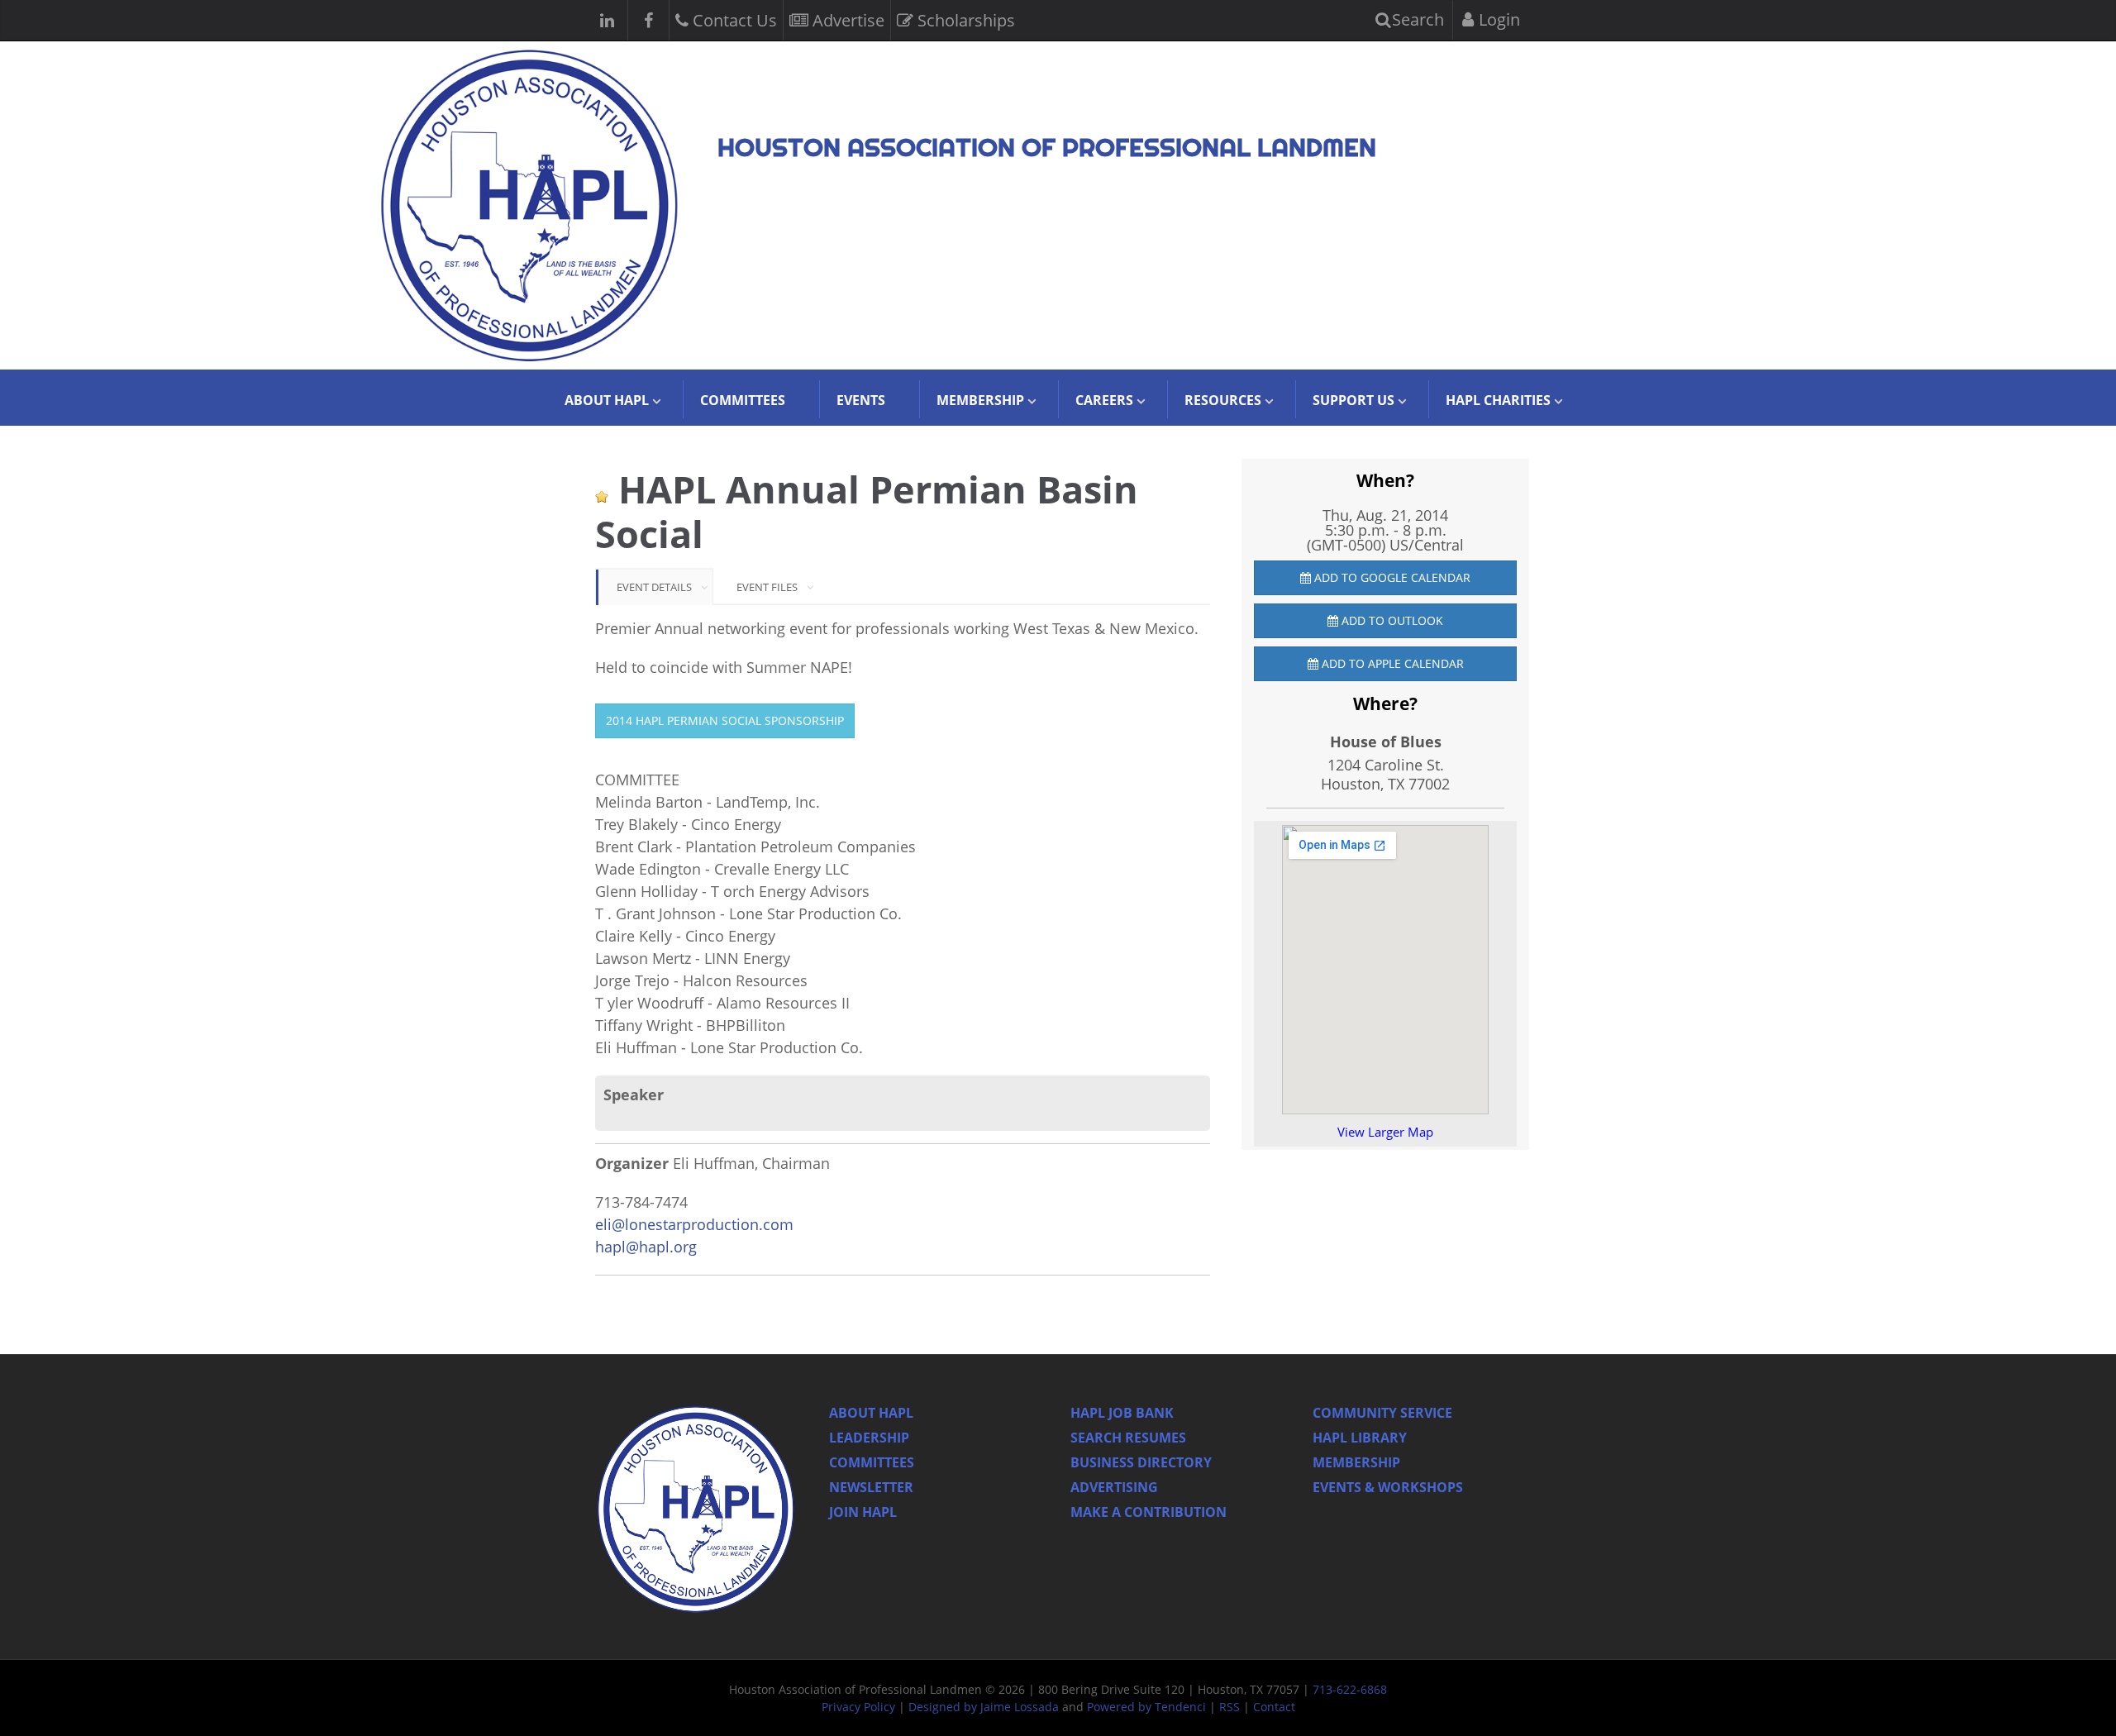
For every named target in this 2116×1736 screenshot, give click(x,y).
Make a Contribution (1149, 1512)
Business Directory (1141, 1462)
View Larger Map (1385, 1132)
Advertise (846, 20)
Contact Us (733, 20)
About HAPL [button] (607, 400)
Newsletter (871, 1487)
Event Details (654, 587)
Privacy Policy (858, 1707)
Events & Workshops (1388, 1487)
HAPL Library (1360, 1438)
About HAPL (871, 1413)
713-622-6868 (1350, 1689)
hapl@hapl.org (646, 1247)
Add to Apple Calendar (1391, 663)
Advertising (1114, 1487)
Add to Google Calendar (1391, 577)
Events (861, 400)
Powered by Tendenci (1146, 1707)
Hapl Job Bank (1122, 1413)
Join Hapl (863, 1512)
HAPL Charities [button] (1498, 400)
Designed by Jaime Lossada (984, 1707)
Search (1416, 19)
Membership (1356, 1462)
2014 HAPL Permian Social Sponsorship (725, 720)
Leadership (869, 1438)
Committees (743, 400)
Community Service (1382, 1413)
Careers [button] (1104, 400)
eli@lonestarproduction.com (694, 1224)
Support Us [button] (1353, 400)
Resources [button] (1223, 400)
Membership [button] (980, 400)
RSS (1230, 1707)
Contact (1274, 1707)
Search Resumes (1128, 1438)
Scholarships (964, 20)
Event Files (767, 587)
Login (1497, 19)
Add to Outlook (1391, 620)
